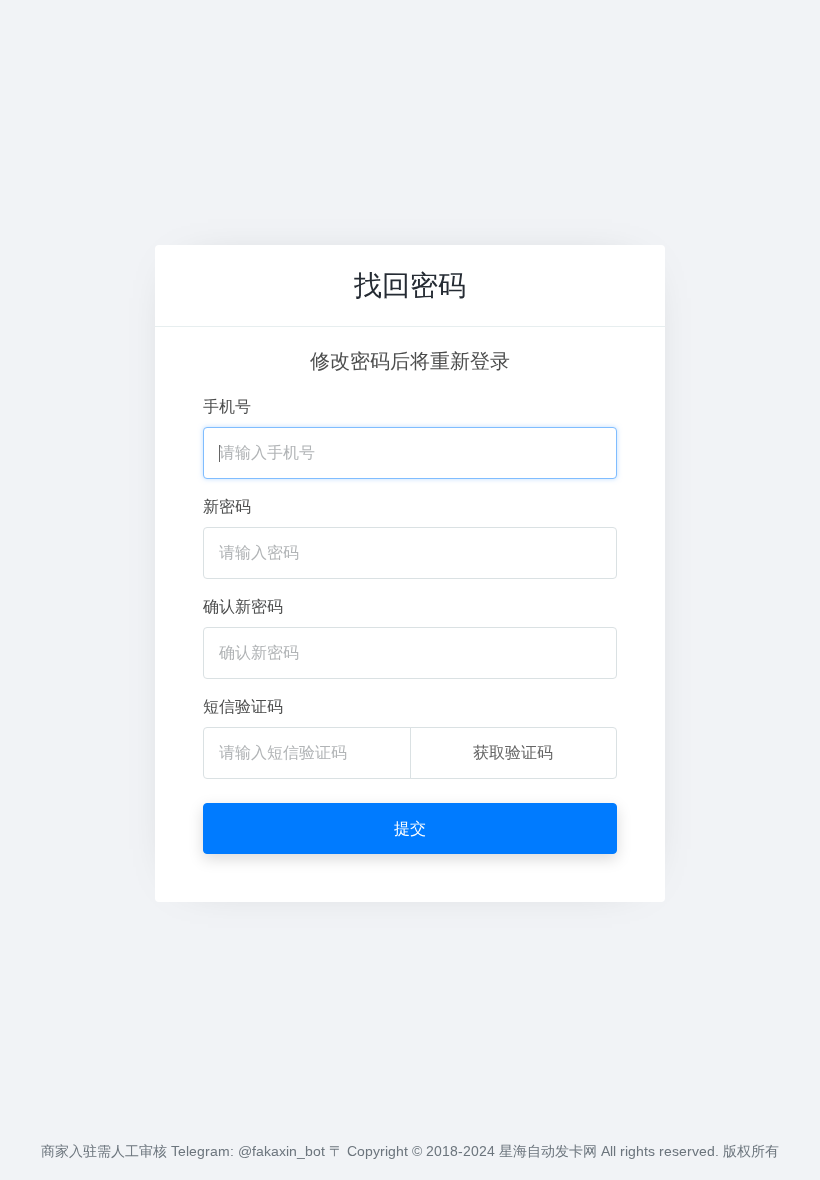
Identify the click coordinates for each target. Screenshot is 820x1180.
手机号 (227, 406)
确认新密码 (243, 606)
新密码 (227, 506)
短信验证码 (243, 706)
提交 (410, 828)
